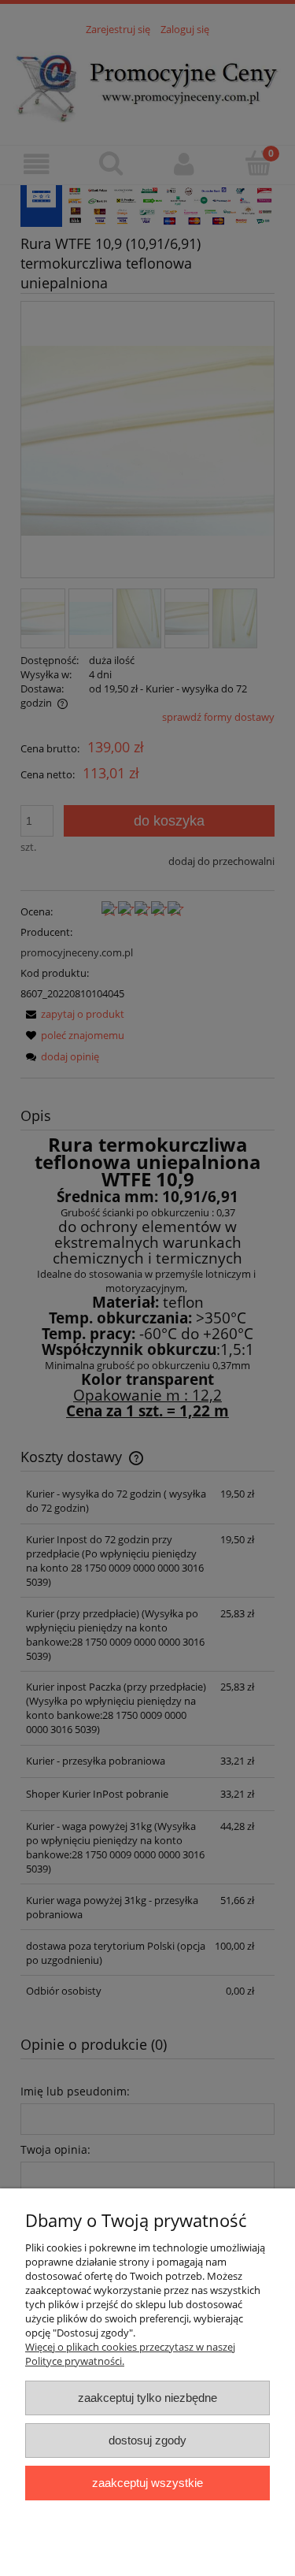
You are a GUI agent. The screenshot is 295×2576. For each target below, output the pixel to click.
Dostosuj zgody (147, 2440)
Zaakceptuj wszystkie (147, 2483)
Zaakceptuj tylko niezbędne (147, 2398)
